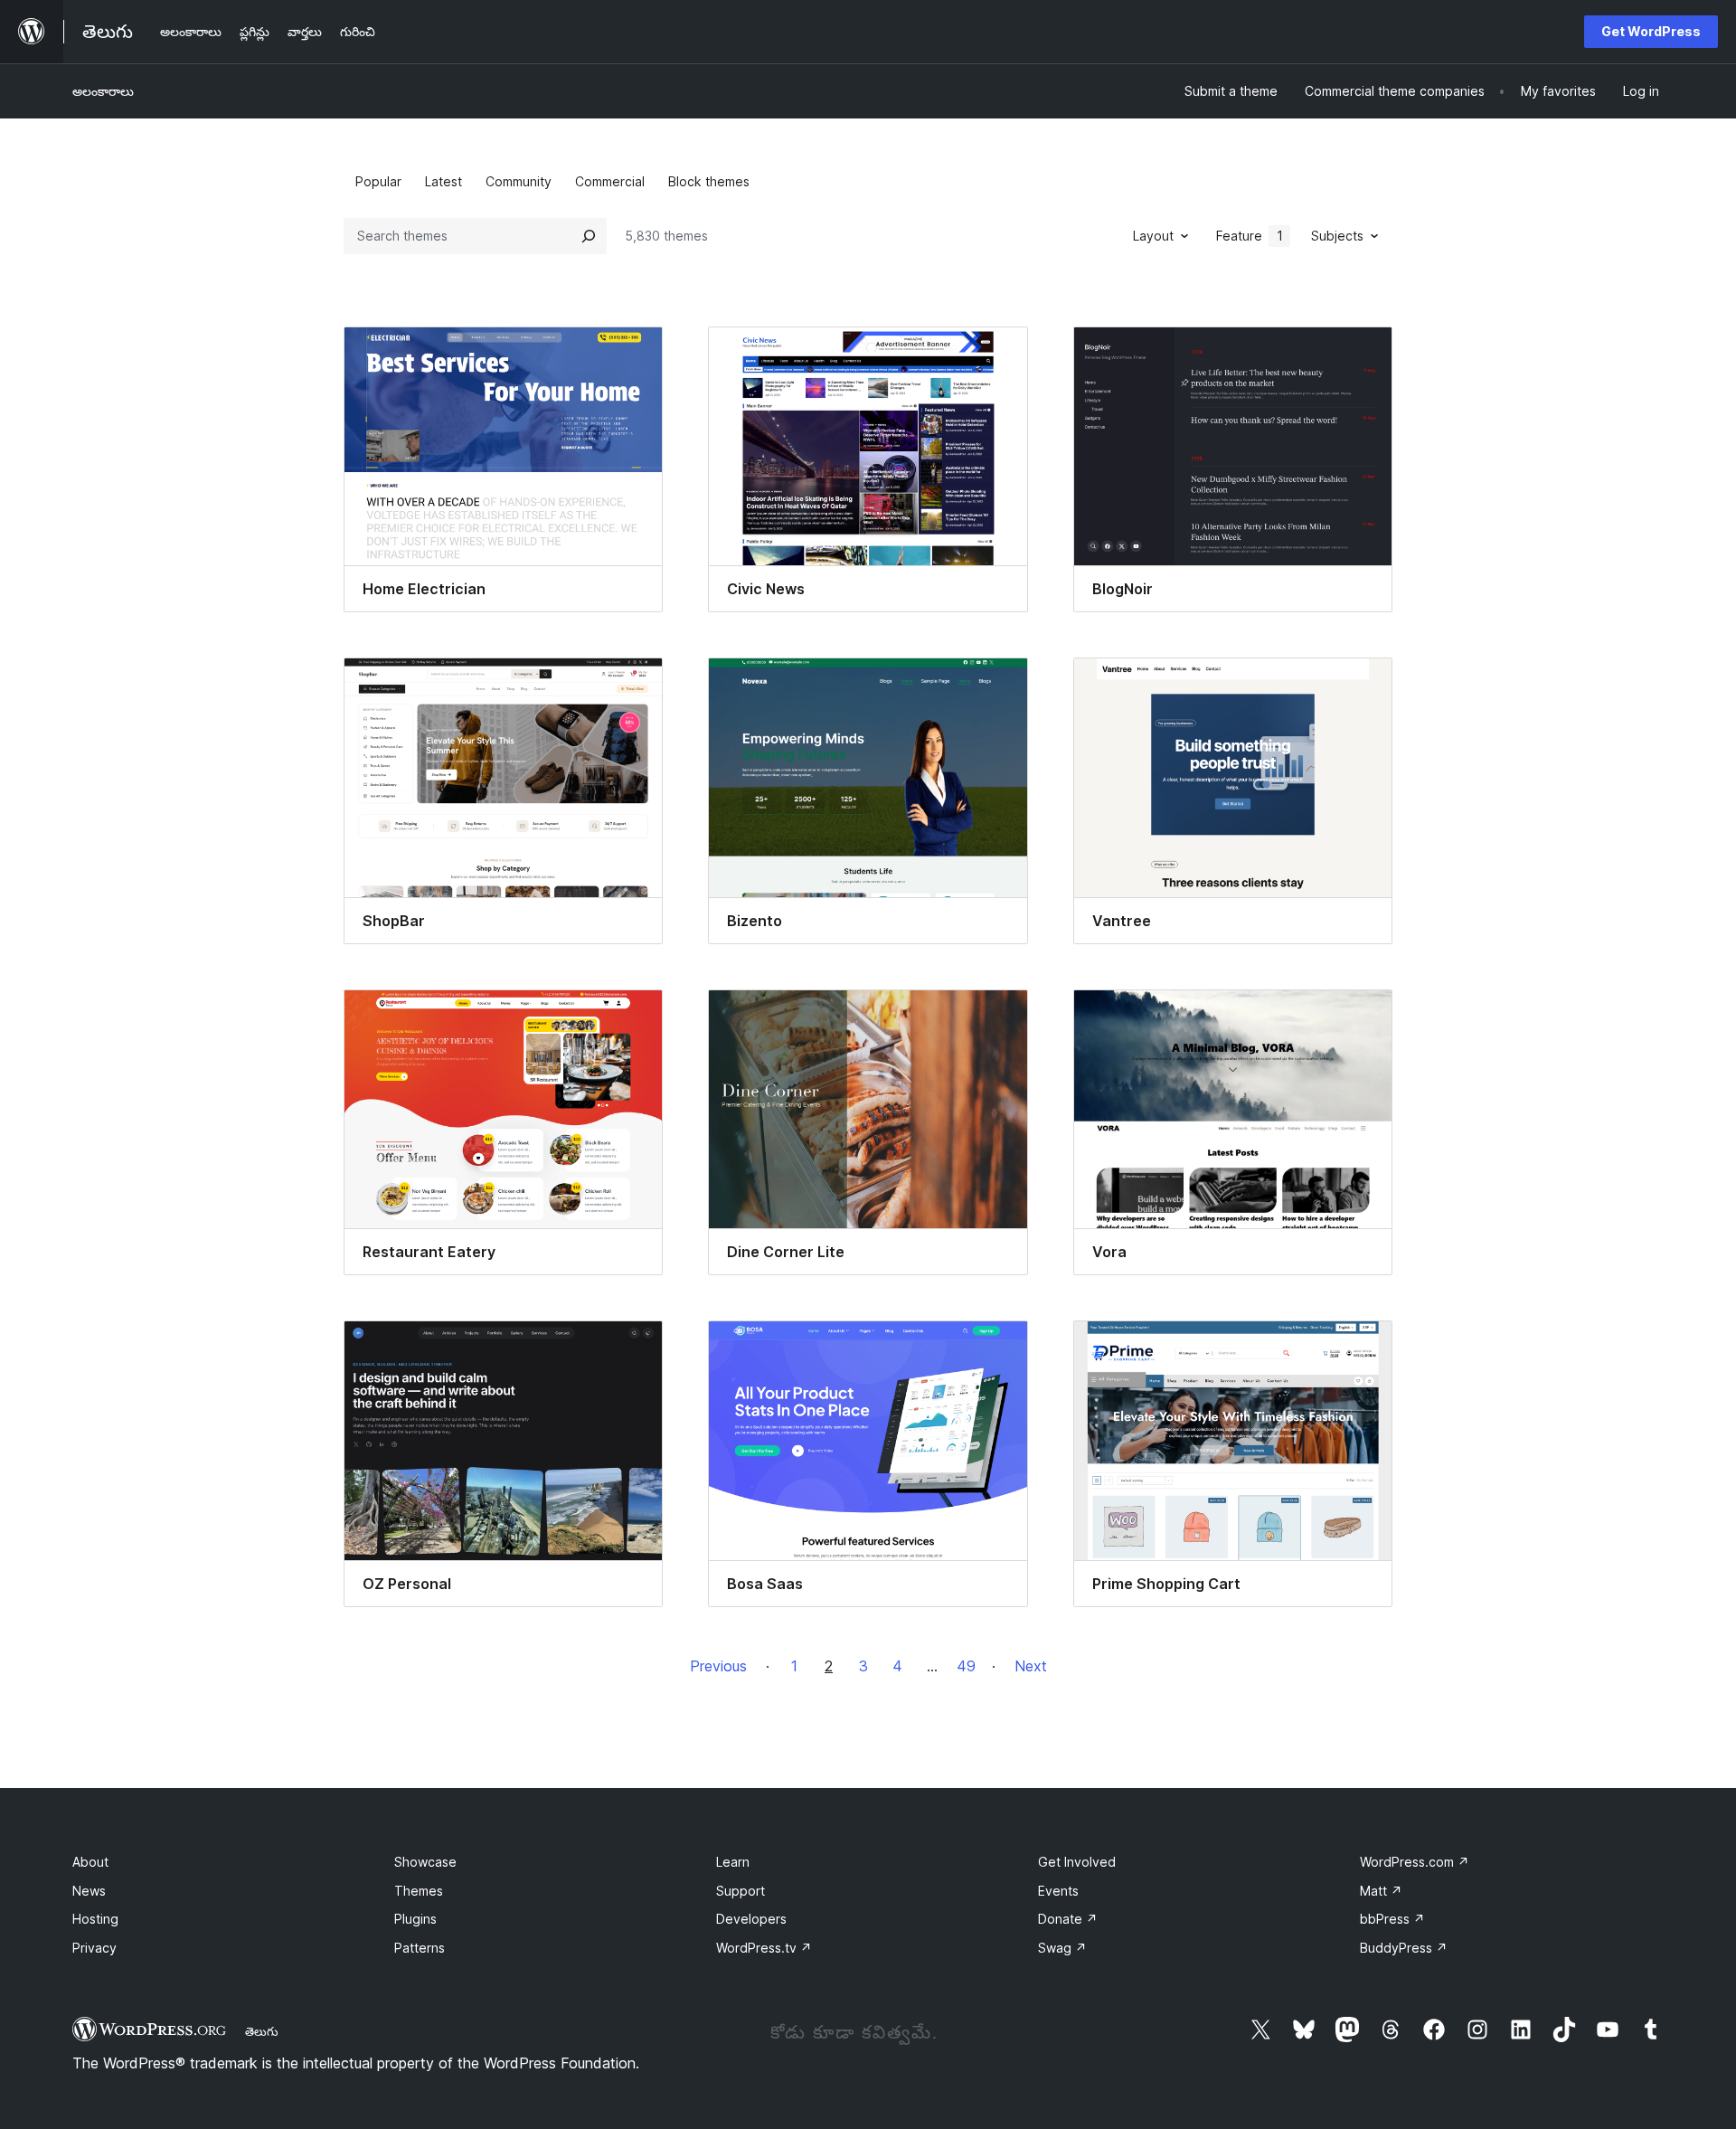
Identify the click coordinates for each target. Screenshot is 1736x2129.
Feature (1250, 236)
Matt (1381, 1891)
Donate (1068, 1919)
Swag (1062, 1948)
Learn (733, 1862)
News (89, 1891)
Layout (1153, 236)
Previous (718, 1666)
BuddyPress (1404, 1948)
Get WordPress (1651, 31)
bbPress (1392, 1919)
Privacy (94, 1948)
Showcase (425, 1862)
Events (1058, 1891)
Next (1031, 1666)
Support (741, 1891)
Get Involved (1077, 1862)
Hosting (95, 1919)
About (90, 1862)
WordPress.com (1415, 1862)
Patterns (420, 1948)
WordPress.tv (764, 1948)
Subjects (1337, 236)
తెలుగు (262, 2031)
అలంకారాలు (103, 91)
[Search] (589, 236)
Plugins (415, 1919)
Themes (419, 1891)
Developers (751, 1919)
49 (966, 1666)
